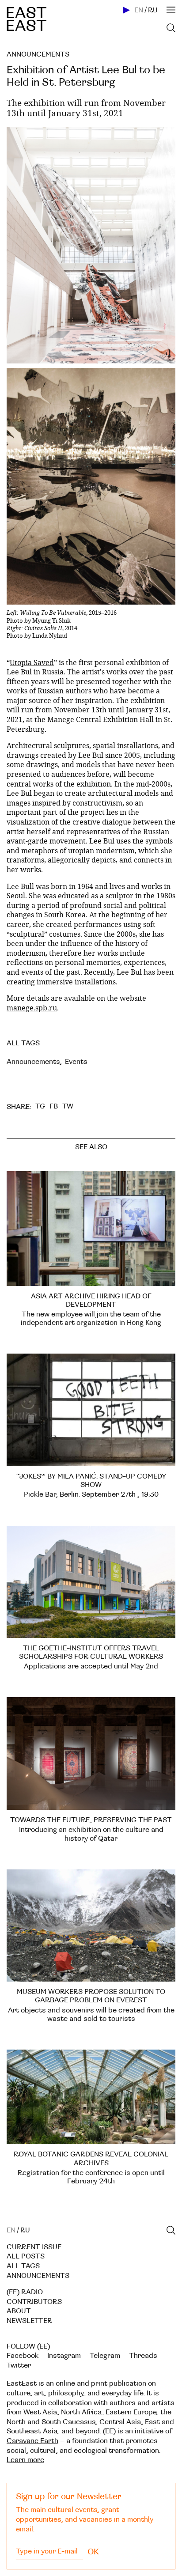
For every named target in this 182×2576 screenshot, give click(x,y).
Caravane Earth (32, 2441)
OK (93, 2552)
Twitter (19, 2365)
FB (54, 1106)
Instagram (64, 2356)
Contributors (34, 2302)
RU (153, 10)
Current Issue (34, 2247)
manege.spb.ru (32, 1008)
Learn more (25, 2460)
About (19, 2311)
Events (76, 1062)
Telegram (105, 2356)
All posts (26, 2256)
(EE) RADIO (25, 2292)
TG (40, 1106)
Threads (143, 2356)
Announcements (38, 54)
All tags (23, 2266)
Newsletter (29, 2321)
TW (68, 1106)
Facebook (23, 2356)
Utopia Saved (32, 662)
